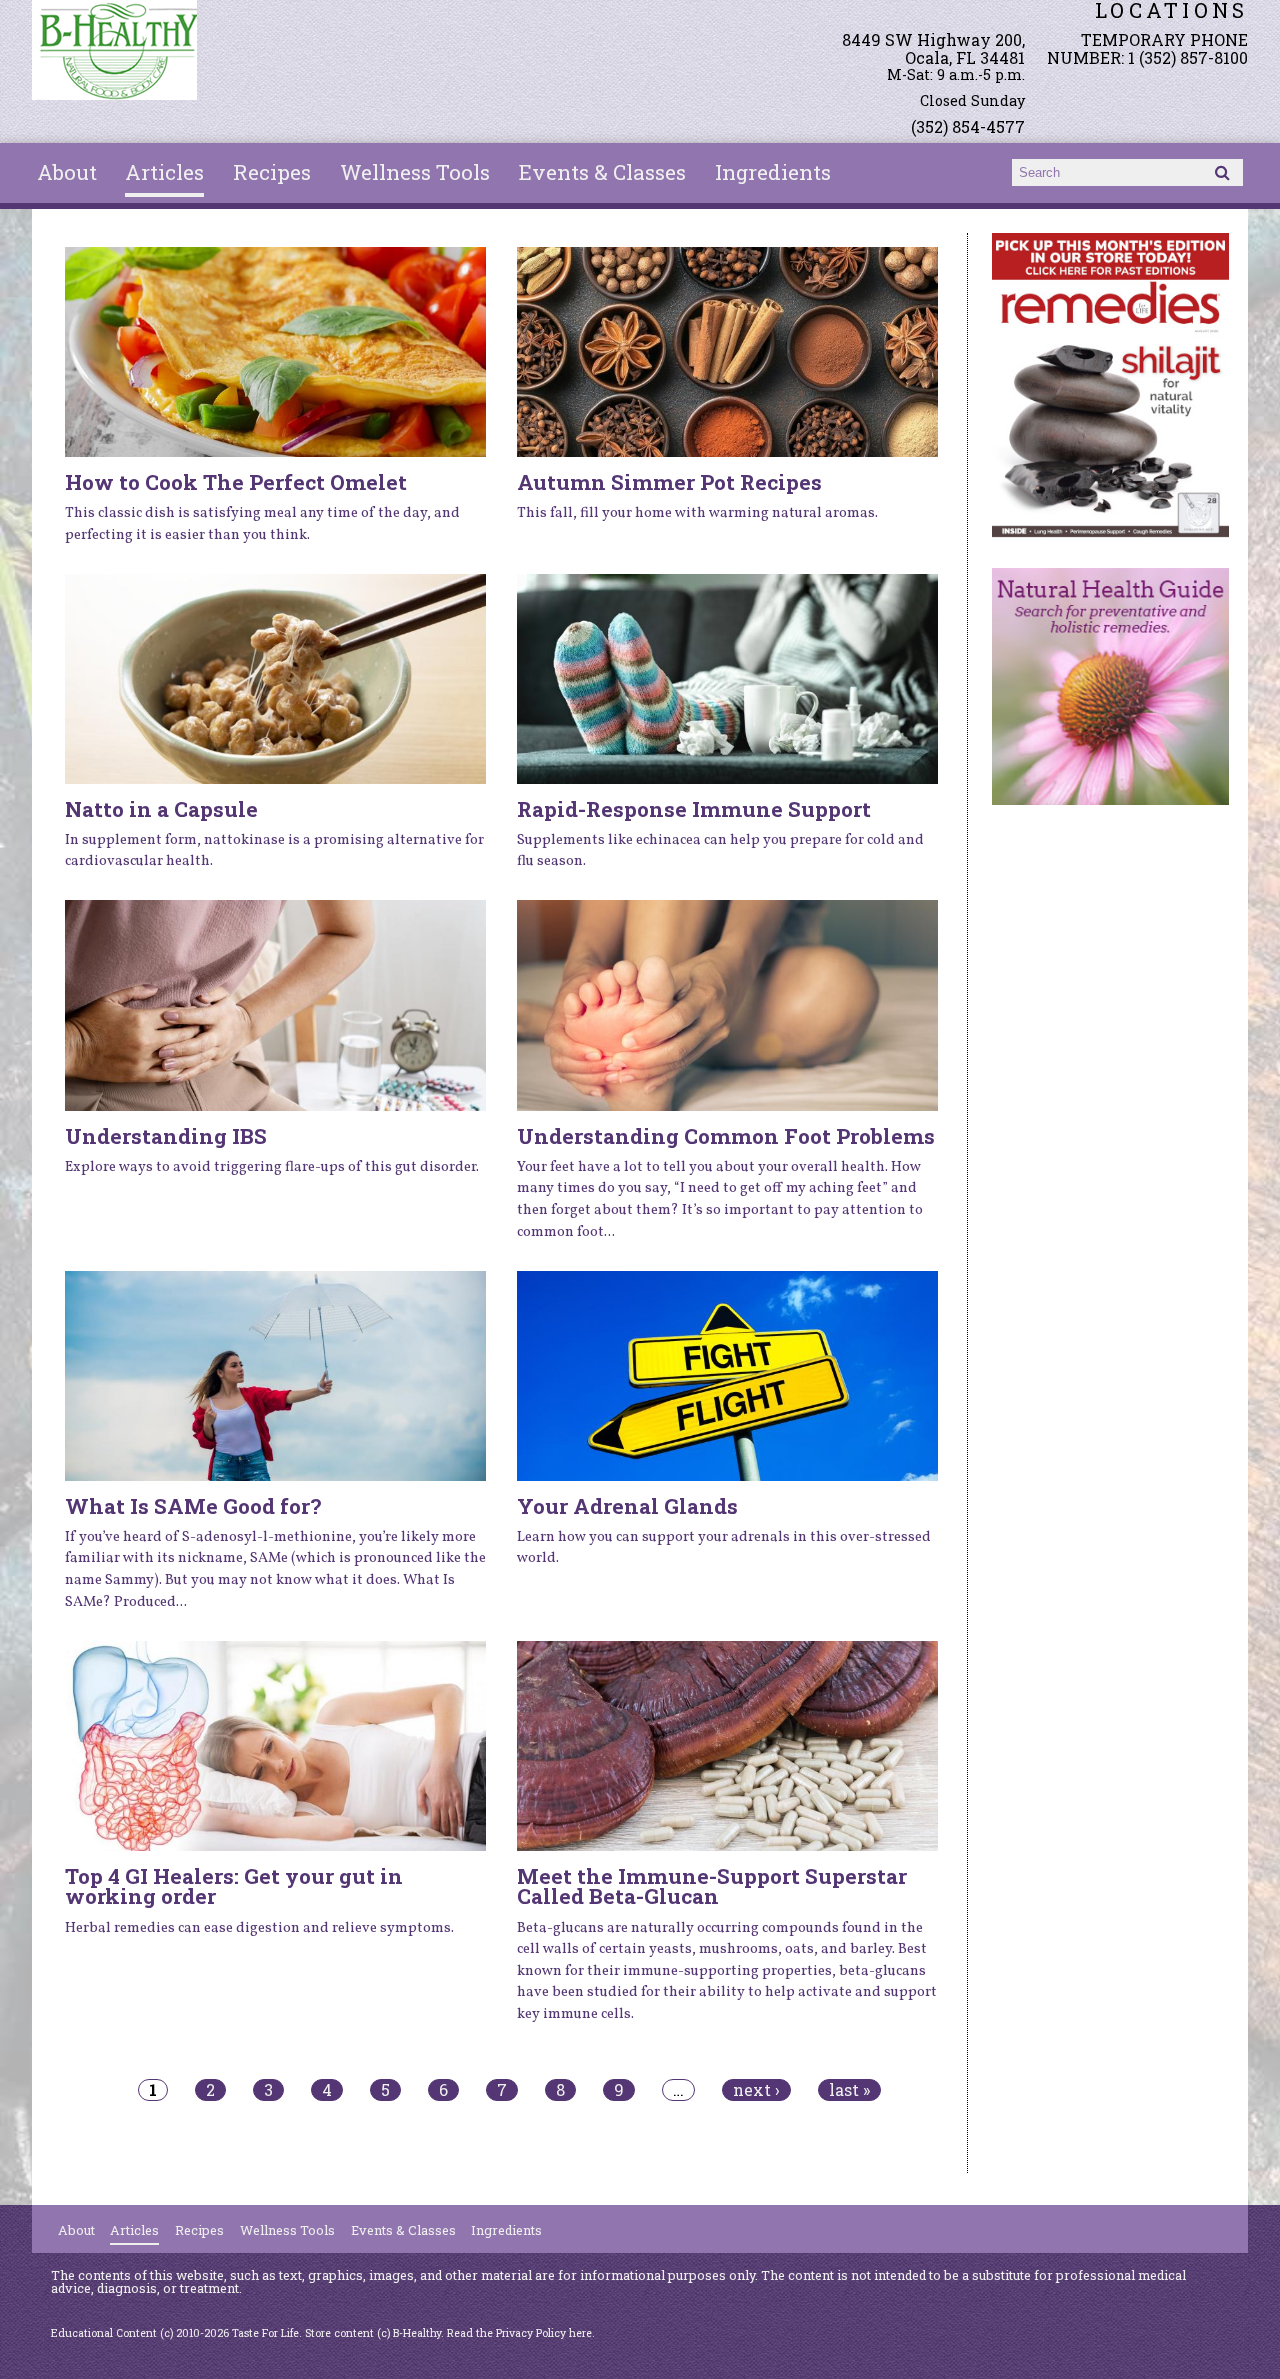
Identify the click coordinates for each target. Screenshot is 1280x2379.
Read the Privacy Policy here (519, 2333)
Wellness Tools (415, 172)
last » (849, 2090)
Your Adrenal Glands (627, 1506)
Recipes (272, 172)
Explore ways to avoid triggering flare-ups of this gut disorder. (272, 1167)
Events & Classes (602, 172)
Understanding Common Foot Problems (726, 1136)
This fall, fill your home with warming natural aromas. (697, 513)
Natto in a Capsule (161, 809)
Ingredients (773, 172)
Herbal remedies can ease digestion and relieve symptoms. (259, 1928)
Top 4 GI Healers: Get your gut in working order (234, 1886)
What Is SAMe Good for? (193, 1506)
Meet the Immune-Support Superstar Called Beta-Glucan (712, 1886)
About (67, 172)
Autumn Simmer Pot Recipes (669, 482)
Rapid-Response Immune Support (694, 809)
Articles (164, 172)
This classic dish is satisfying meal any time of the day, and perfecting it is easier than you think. (262, 524)
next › (756, 2090)
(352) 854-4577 (968, 126)
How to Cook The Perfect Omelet (236, 482)
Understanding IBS (166, 1136)
